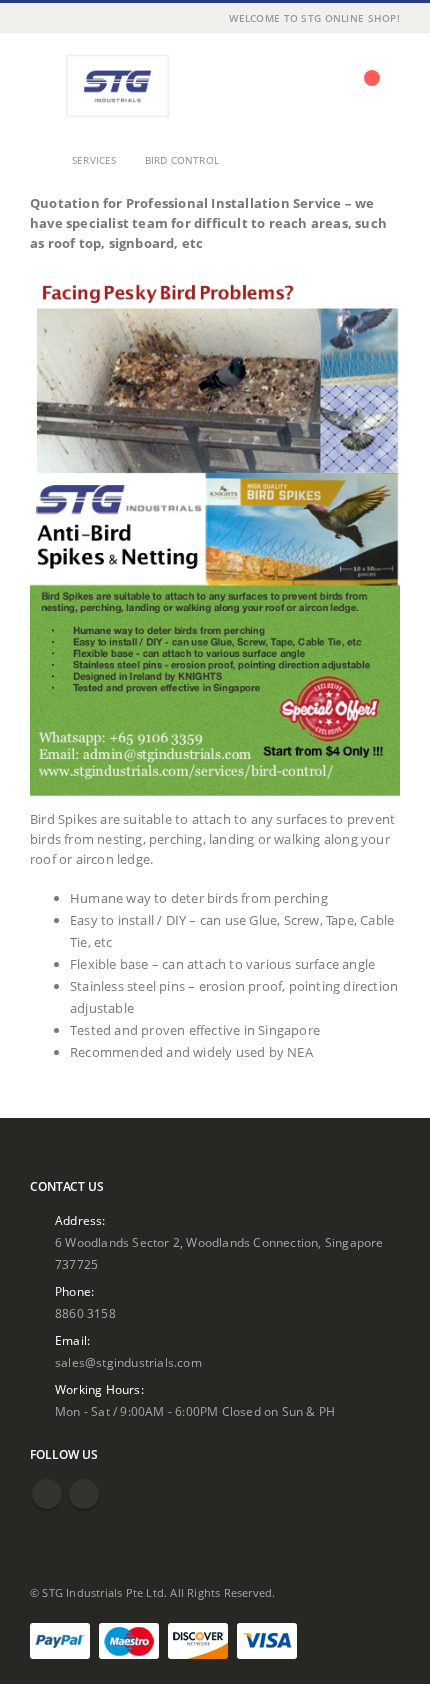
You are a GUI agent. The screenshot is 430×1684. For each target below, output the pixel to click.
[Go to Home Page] (37, 160)
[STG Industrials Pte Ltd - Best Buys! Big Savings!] (117, 86)
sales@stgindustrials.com (128, 1362)
